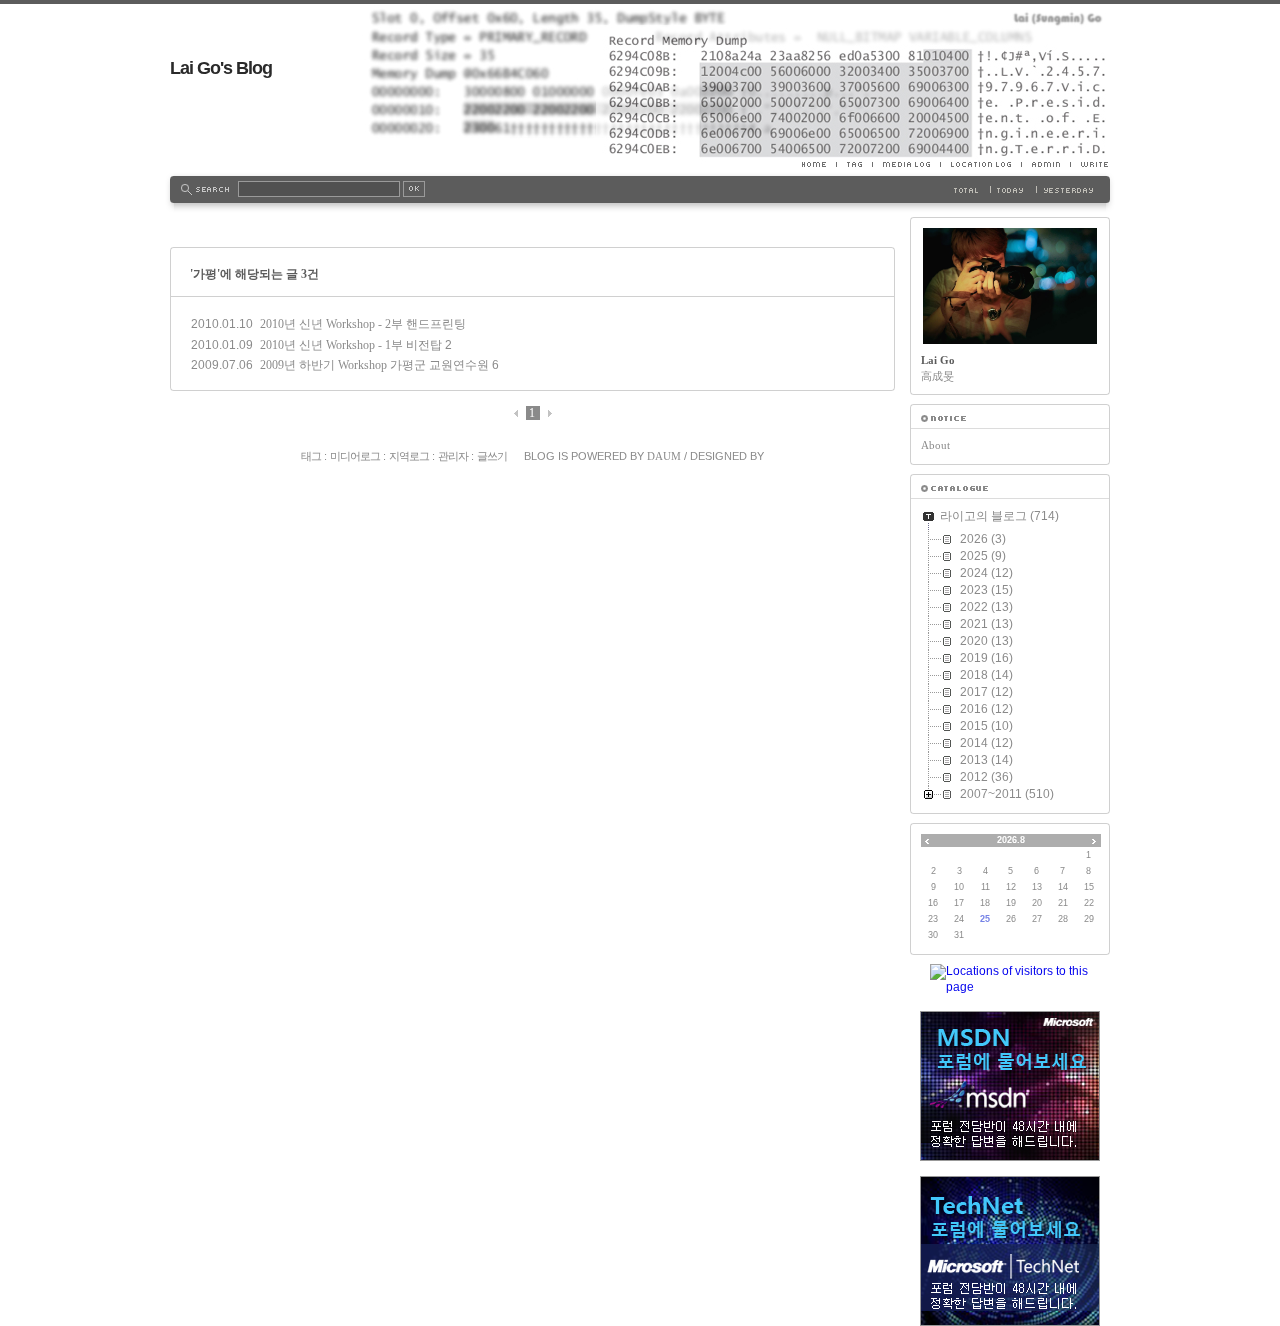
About (935, 445)
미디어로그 (355, 456)
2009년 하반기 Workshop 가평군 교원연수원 (374, 365)
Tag (854, 164)
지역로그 (409, 456)
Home (819, 164)
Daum (664, 456)
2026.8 (1011, 840)
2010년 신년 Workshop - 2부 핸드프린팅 (363, 324)
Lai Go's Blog (221, 68)
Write (1090, 164)
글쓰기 (492, 456)
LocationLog (980, 164)
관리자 (453, 456)
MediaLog (906, 164)
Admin (1045, 164)
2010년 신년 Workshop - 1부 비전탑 (351, 345)
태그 (311, 456)
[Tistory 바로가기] (1010, 418)
